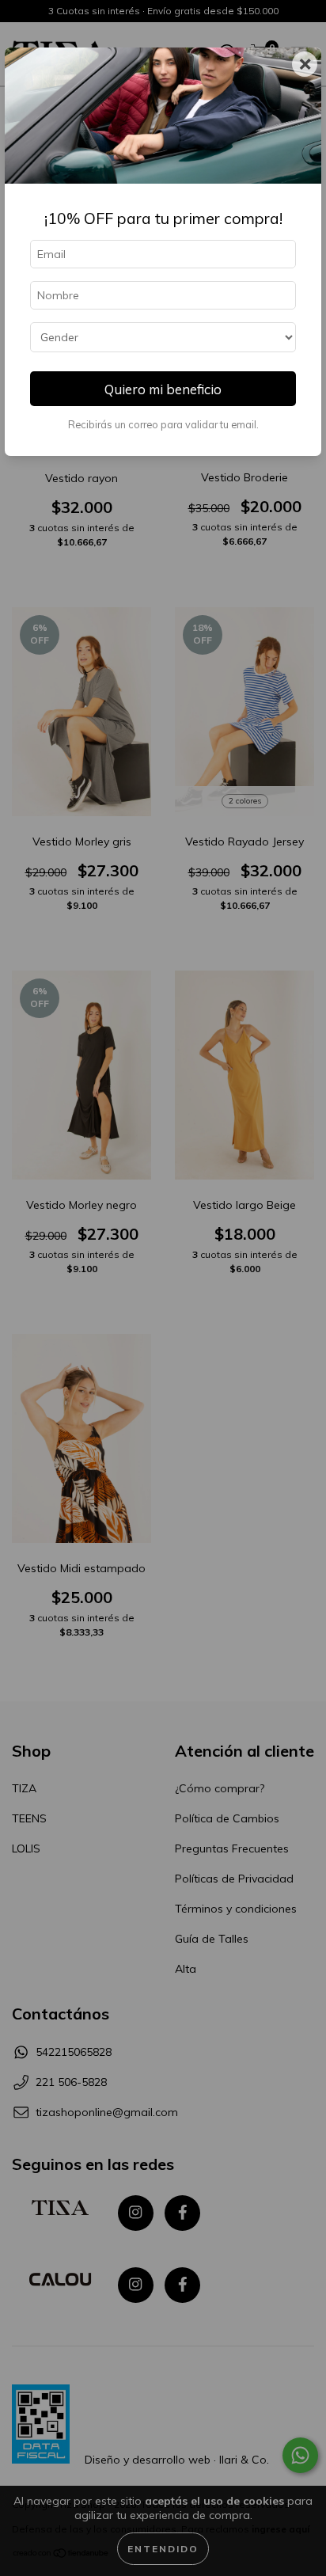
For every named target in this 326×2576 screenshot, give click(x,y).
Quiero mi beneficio (163, 389)
